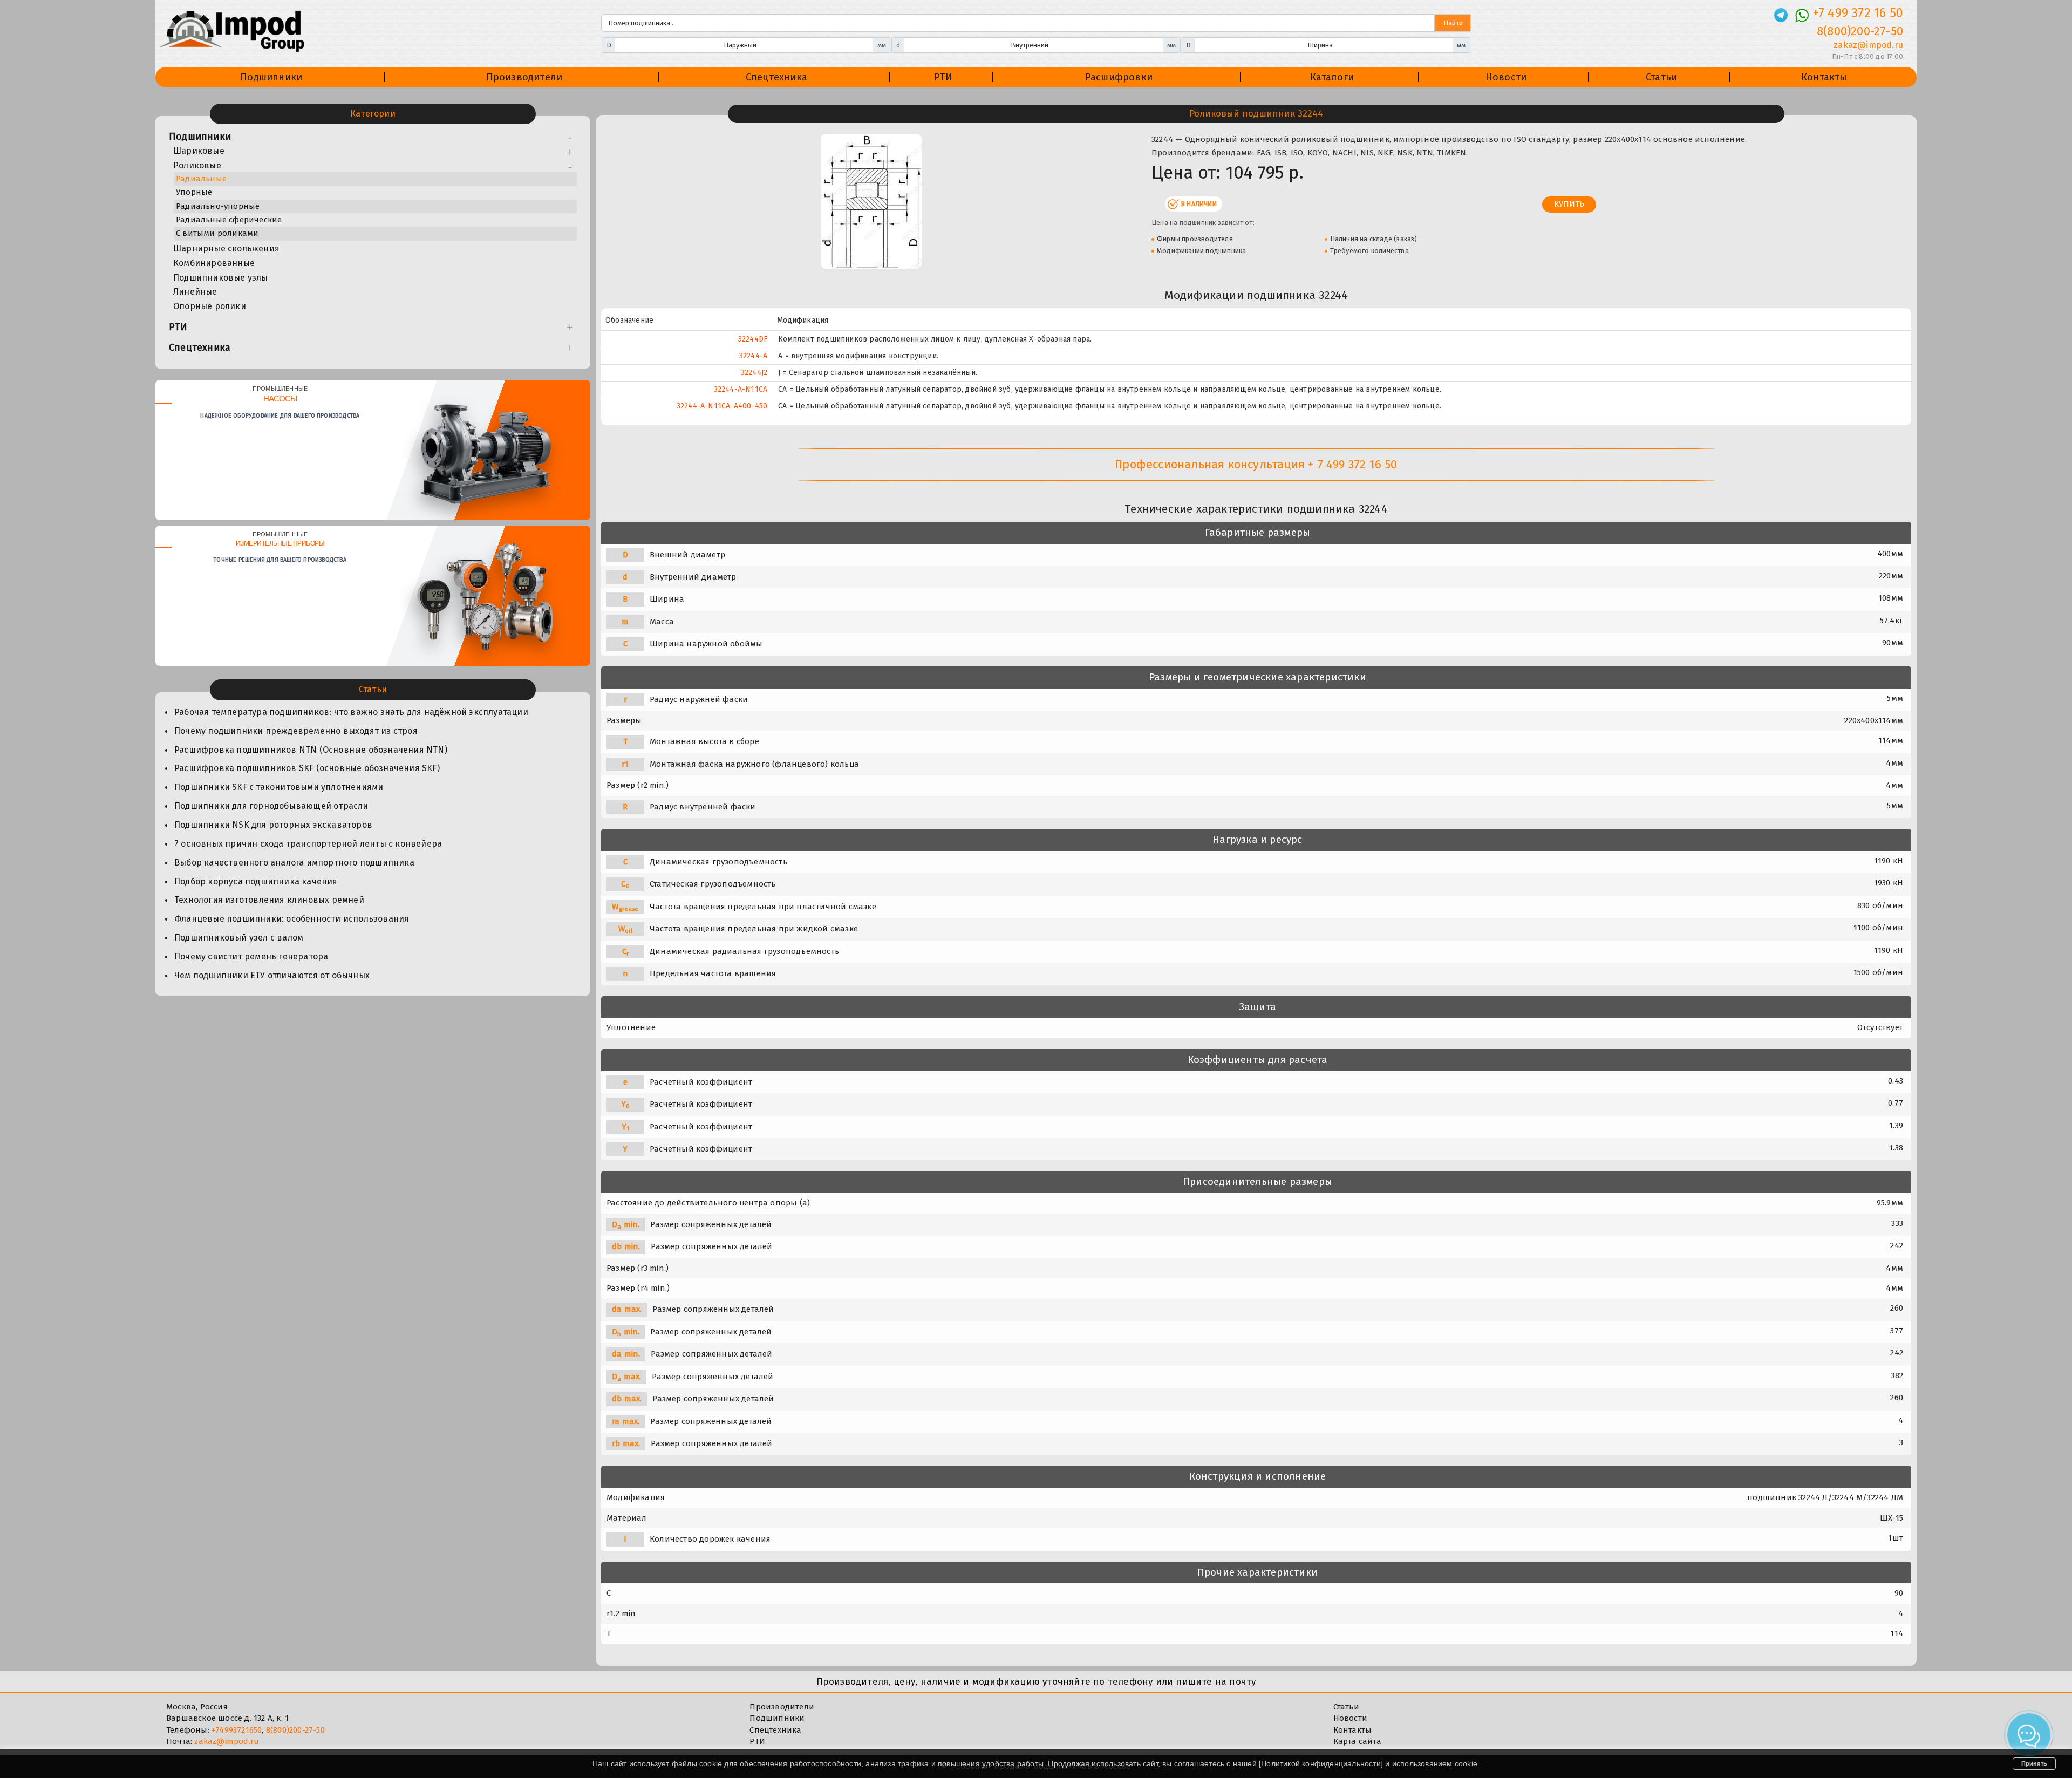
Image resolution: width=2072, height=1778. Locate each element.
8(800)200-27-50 (1860, 31)
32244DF (753, 339)
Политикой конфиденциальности (1321, 1763)
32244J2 (754, 373)
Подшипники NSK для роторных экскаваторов (273, 825)
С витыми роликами (217, 233)
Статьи (1661, 77)
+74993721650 (237, 1730)
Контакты (1824, 77)
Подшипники (271, 77)
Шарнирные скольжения (226, 248)
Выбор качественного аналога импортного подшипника (294, 863)
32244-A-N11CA (741, 389)
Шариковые (199, 151)
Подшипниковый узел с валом (239, 938)
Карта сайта (1357, 1741)
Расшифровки (1119, 77)
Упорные (194, 192)
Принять (2034, 1763)
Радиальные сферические (229, 220)
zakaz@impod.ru (1868, 45)
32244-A (753, 356)
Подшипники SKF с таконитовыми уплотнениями (279, 787)
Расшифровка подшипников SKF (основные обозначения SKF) (307, 768)
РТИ (943, 77)
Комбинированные (214, 263)
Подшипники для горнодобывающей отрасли (271, 806)
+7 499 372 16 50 (1858, 13)
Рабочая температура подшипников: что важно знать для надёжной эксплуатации (351, 712)
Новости (1506, 77)
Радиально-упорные (218, 206)
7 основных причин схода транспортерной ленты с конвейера (308, 844)
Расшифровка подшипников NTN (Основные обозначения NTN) (311, 750)
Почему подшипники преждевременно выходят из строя (296, 731)
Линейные (195, 292)
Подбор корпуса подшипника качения (256, 881)
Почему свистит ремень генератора (251, 956)
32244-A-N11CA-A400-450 (722, 406)
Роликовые (197, 165)
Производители (524, 77)
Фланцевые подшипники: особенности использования (292, 919)
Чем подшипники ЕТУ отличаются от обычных (272, 975)
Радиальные (201, 179)
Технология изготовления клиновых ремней (269, 900)
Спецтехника (776, 77)
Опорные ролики (210, 306)
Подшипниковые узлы (221, 278)
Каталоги (1332, 77)
